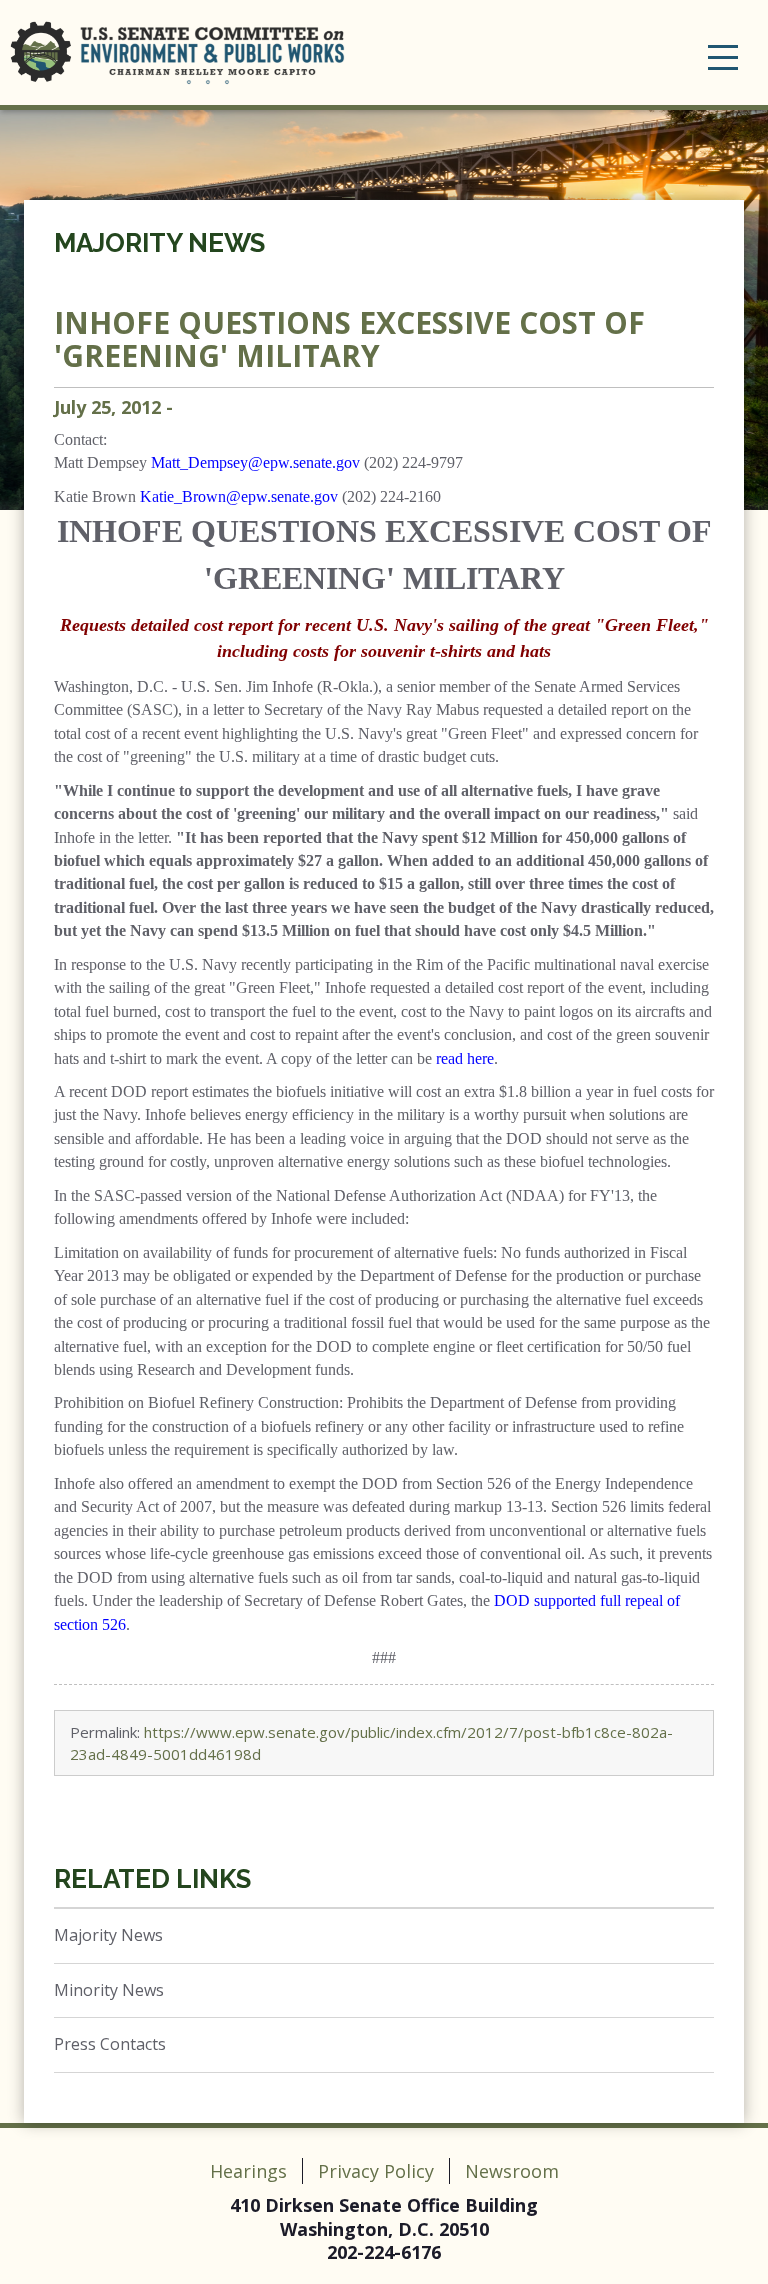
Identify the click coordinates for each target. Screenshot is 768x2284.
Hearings (248, 2171)
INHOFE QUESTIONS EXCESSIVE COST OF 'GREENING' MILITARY (349, 339)
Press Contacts (110, 2044)
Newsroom (512, 2171)
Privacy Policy (376, 2171)
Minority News (109, 1990)
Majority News (159, 243)
